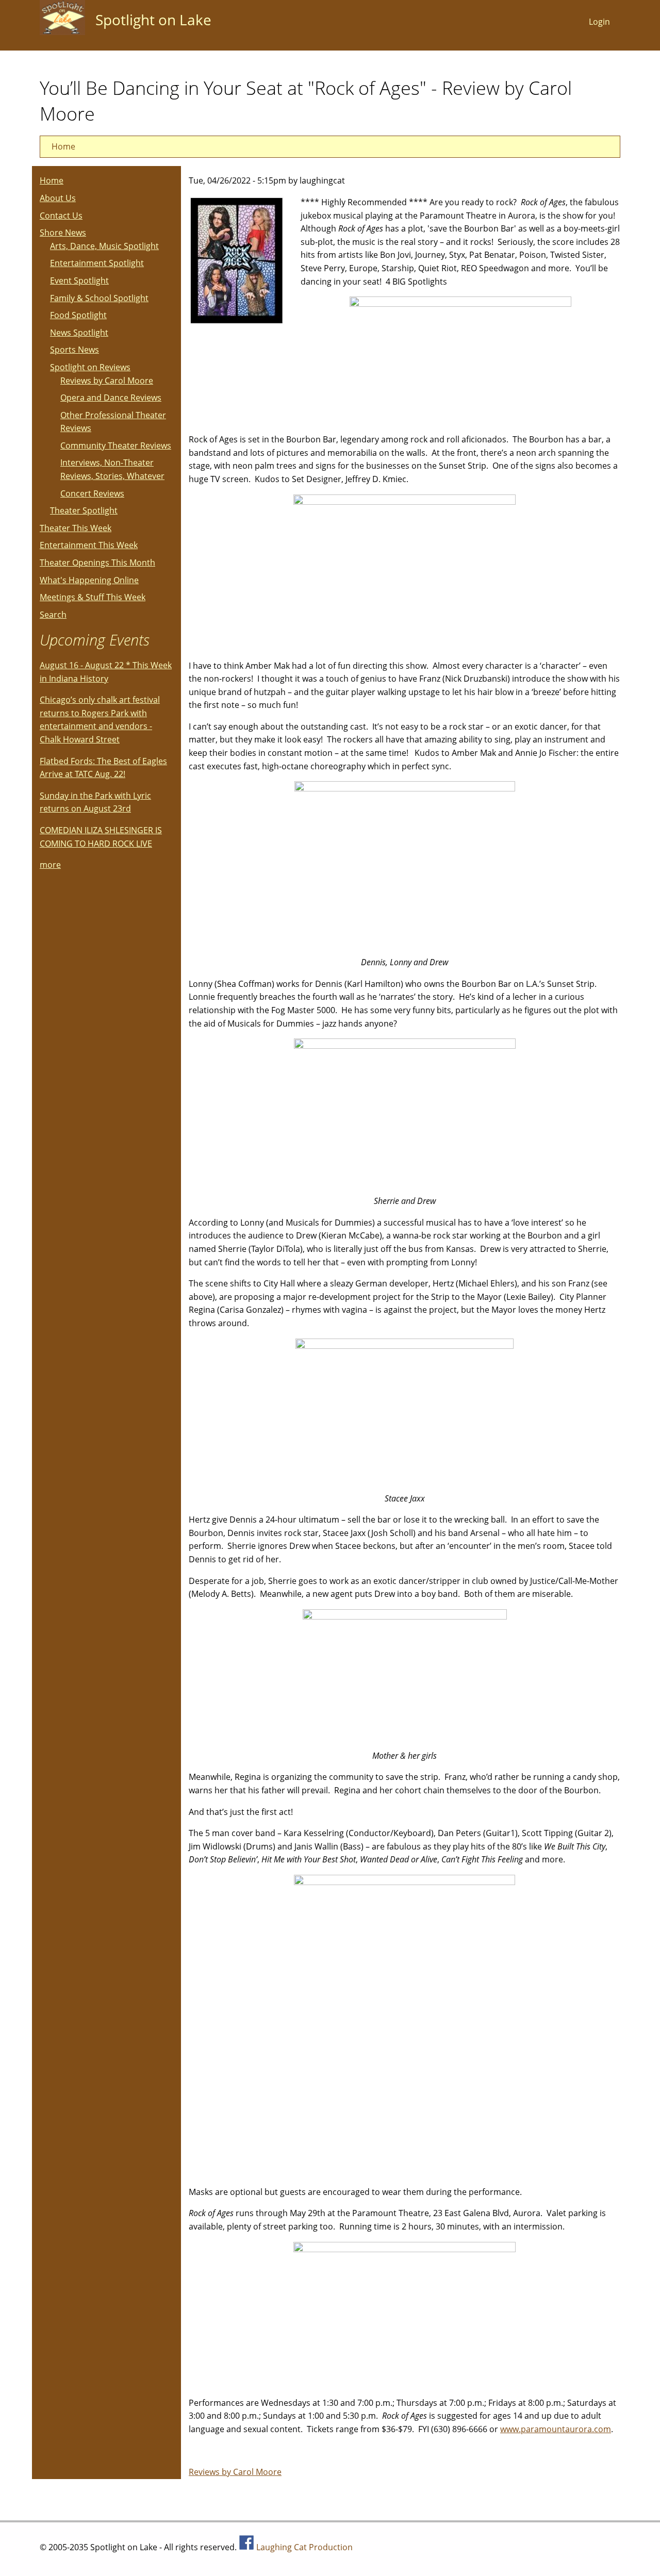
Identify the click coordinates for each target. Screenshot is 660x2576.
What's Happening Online (89, 580)
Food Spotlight (78, 315)
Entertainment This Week (89, 545)
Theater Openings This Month (97, 563)
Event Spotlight (79, 280)
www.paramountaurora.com (556, 2429)
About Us (58, 198)
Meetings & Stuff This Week (93, 597)
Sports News (75, 350)
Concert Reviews (92, 493)
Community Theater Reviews (116, 445)
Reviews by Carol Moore (235, 2472)
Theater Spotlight (84, 510)
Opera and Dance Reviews (111, 398)
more (50, 865)
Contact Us (61, 216)
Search (53, 615)
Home (63, 146)
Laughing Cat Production (304, 2547)
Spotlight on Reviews (90, 367)
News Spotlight (79, 333)
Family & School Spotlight (99, 298)
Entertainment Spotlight (97, 263)
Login (599, 22)
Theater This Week (76, 528)
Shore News (63, 233)
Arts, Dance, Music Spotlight (104, 246)
